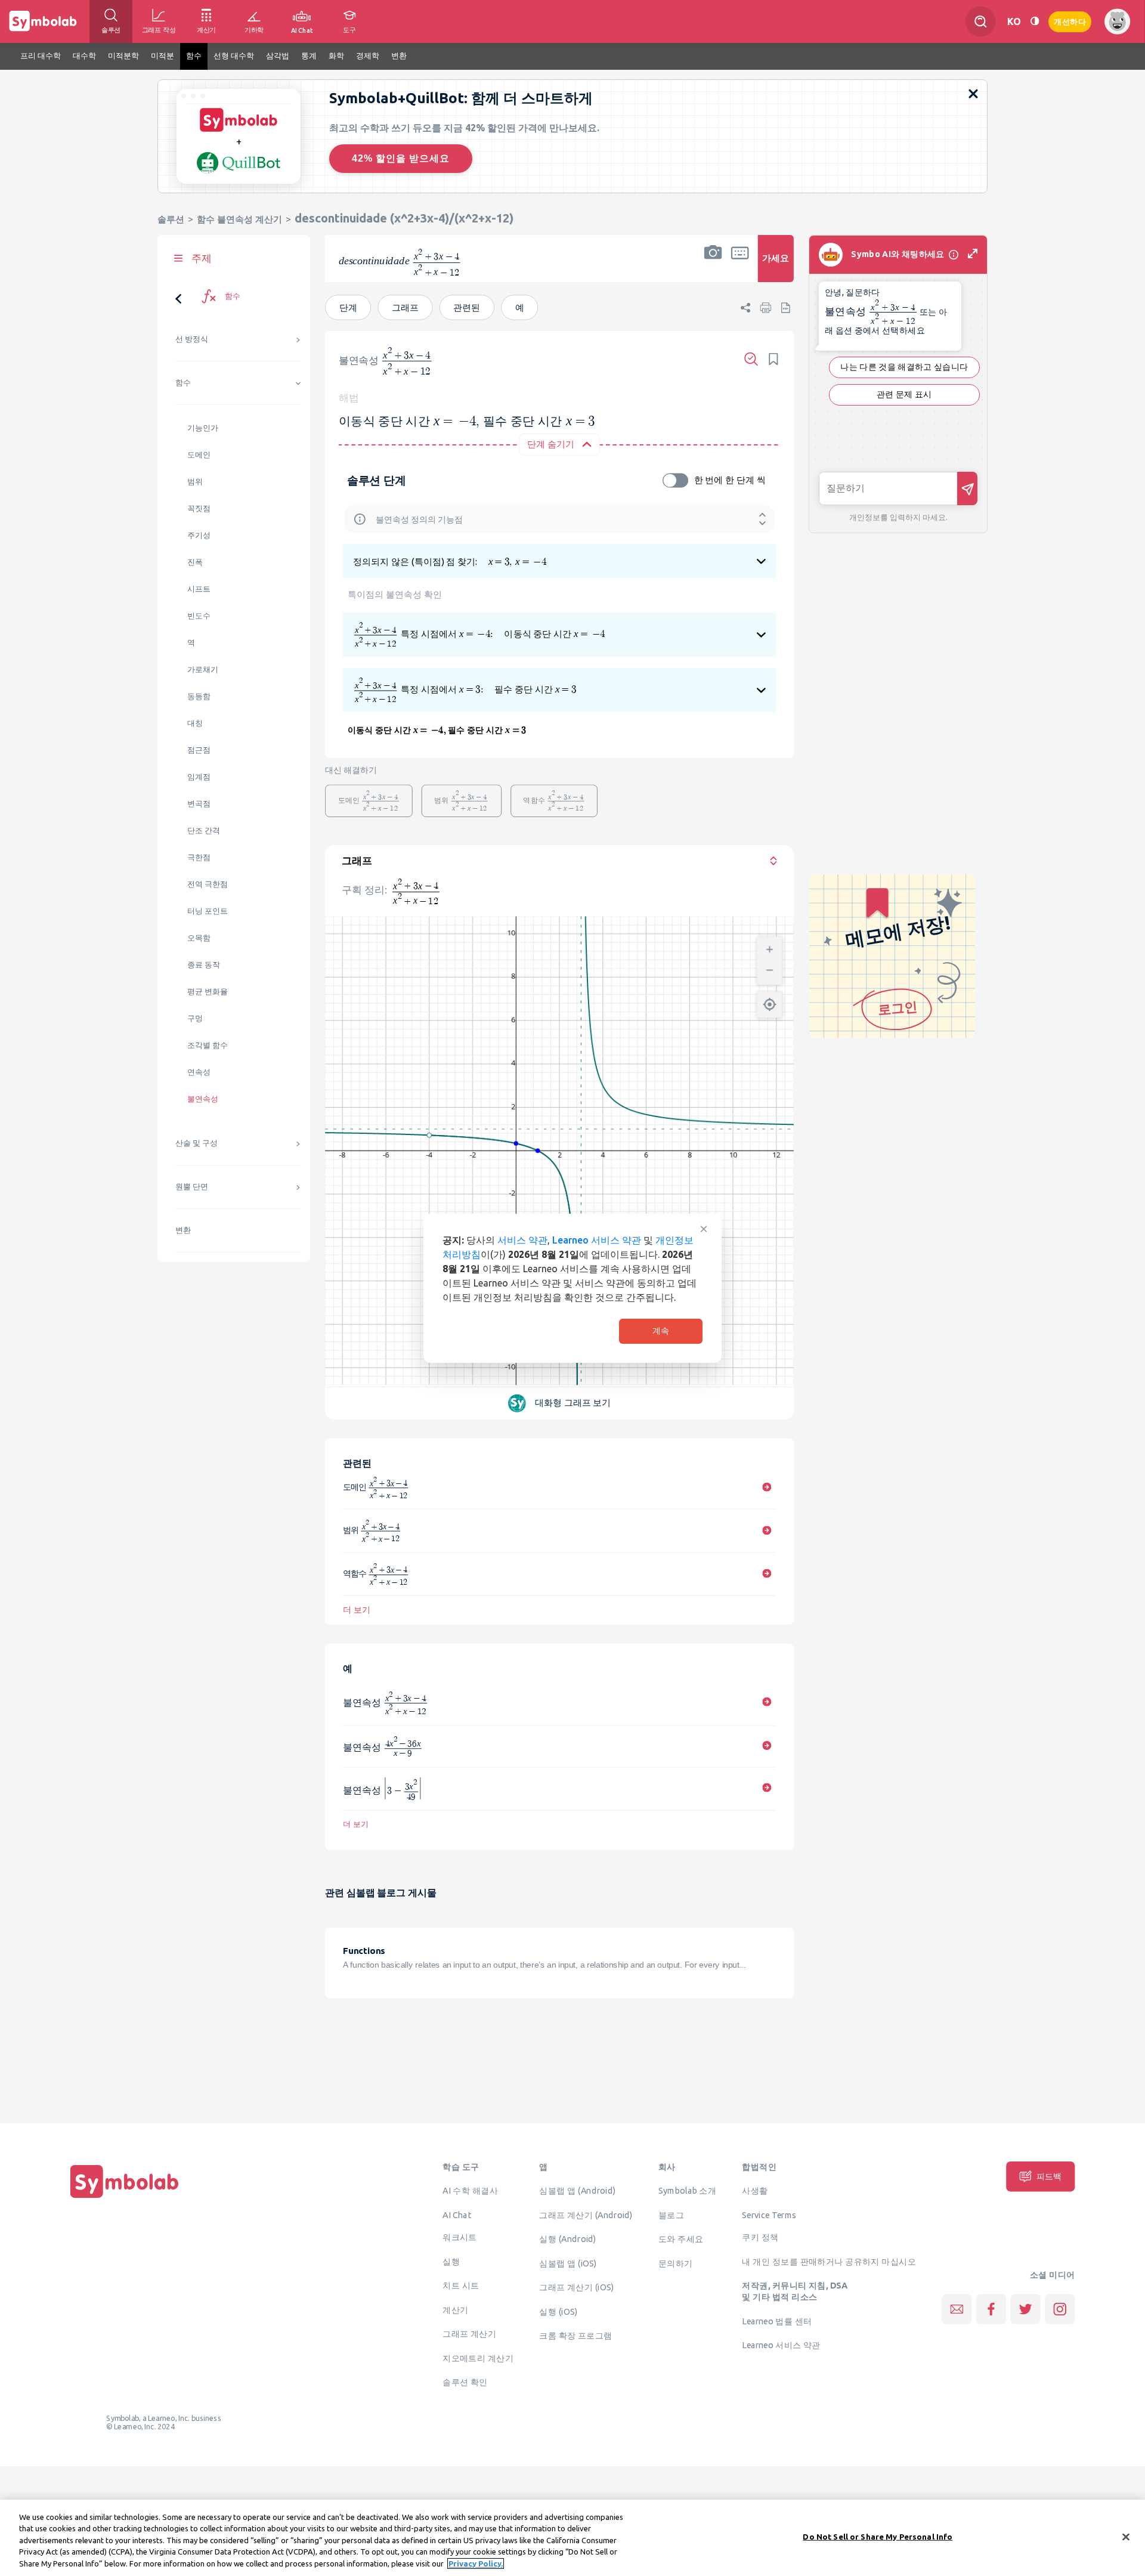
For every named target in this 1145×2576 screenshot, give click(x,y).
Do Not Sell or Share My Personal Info (878, 2537)
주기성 (199, 535)
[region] (572, 2538)
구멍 (195, 1018)
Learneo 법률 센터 (777, 2321)
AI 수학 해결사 (470, 2190)
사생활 (755, 2190)
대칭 (195, 723)
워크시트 (460, 2237)
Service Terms (769, 2215)
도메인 (199, 455)
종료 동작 (204, 965)
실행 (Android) (567, 2238)
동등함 (199, 696)
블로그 (671, 2215)
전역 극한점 (208, 884)
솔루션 (171, 219)
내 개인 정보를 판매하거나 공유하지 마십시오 (829, 2261)
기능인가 (203, 428)
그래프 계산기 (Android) (586, 2215)
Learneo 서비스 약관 (597, 1240)
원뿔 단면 (192, 1187)
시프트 (199, 589)
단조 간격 (204, 831)
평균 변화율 (208, 992)
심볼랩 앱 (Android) (577, 2190)
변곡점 (199, 804)
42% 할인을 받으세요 (401, 158)
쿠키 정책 (760, 2237)
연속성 (199, 1072)
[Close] (1126, 2537)
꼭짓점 (199, 508)
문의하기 (676, 2263)
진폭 (195, 562)
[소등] (1035, 21)
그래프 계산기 (469, 2334)
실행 (451, 2261)
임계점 (199, 777)
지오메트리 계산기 (478, 2358)
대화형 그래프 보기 (573, 1403)
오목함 (199, 938)
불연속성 (203, 1099)
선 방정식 (192, 339)
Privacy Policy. (476, 2563)
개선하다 (1070, 21)
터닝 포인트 (208, 911)
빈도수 (199, 616)
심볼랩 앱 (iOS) (568, 2263)
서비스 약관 (522, 1240)
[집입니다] (125, 2198)
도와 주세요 (681, 2238)
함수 (183, 383)
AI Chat (457, 2215)
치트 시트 (461, 2286)
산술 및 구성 (196, 1143)
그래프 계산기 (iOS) (576, 2287)
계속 (661, 1331)
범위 (195, 482)
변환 (183, 1230)
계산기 (455, 2309)
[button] (713, 266)
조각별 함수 (208, 1045)
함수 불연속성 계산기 (239, 219)
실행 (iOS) (558, 2311)
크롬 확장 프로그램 (575, 2335)
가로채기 (203, 669)
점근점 (199, 750)
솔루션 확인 (465, 2382)
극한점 (199, 857)
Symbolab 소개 (687, 2190)
